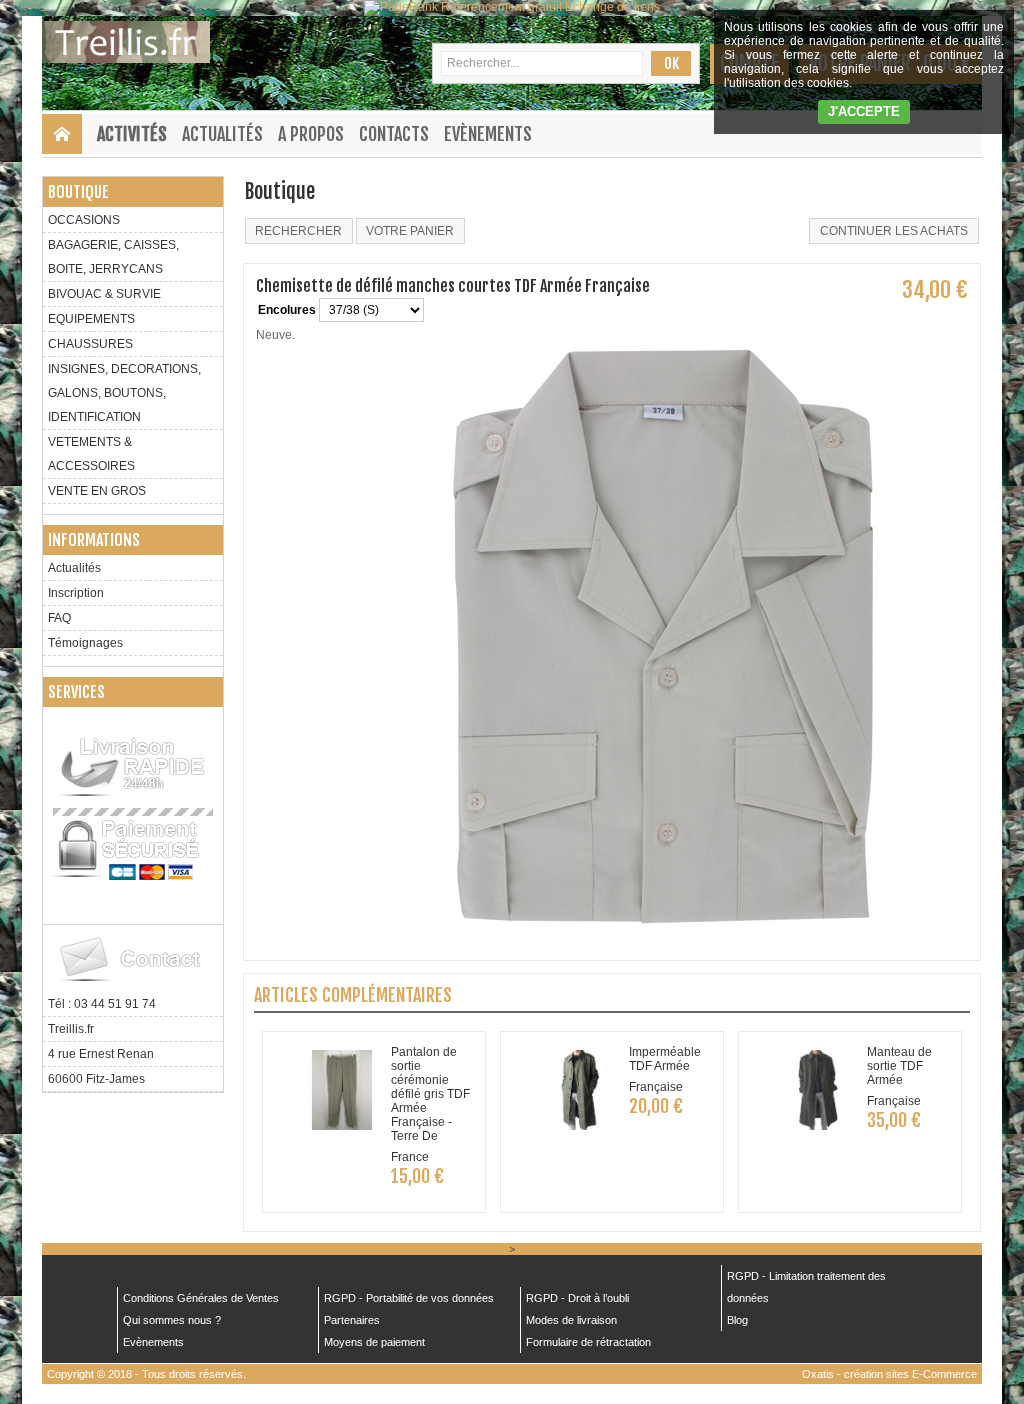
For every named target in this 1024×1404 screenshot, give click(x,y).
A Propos (311, 134)
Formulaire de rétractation (588, 1342)
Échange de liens (612, 7)
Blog (737, 1320)
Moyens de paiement (374, 1342)
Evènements (488, 134)
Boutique (78, 192)
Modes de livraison (571, 1320)
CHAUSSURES (90, 344)
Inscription (76, 593)
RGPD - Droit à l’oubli (577, 1298)
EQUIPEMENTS (91, 319)
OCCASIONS (84, 220)
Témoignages (85, 643)
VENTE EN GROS (97, 491)
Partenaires (352, 1320)
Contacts (394, 134)
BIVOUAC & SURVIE (104, 294)
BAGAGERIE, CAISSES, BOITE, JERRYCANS (113, 257)
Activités (132, 134)
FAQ (59, 618)
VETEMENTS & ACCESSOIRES (91, 454)
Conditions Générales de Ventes (201, 1298)
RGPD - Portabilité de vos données (409, 1298)
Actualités (222, 134)
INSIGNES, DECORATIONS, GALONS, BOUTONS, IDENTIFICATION (124, 393)
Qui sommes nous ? (172, 1320)
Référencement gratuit (501, 7)
